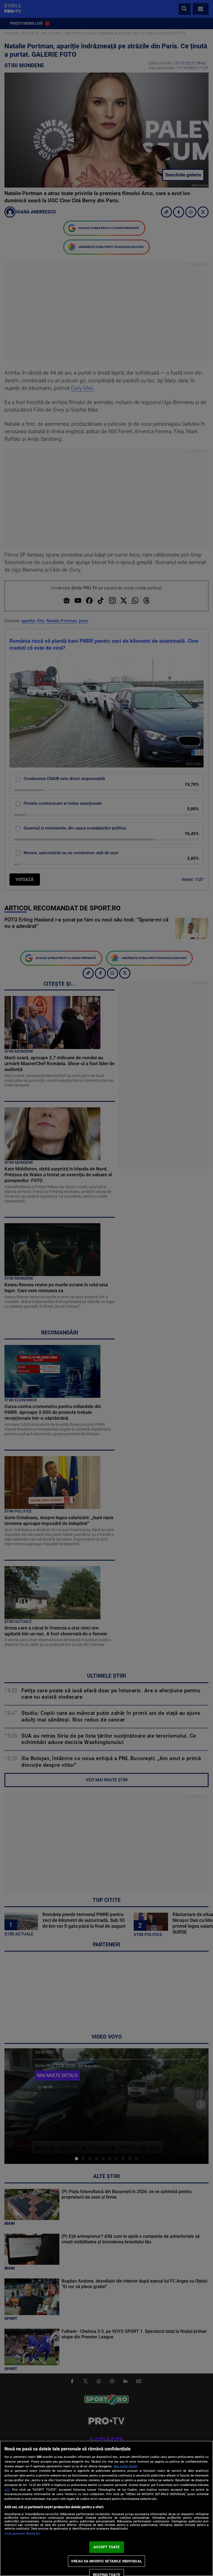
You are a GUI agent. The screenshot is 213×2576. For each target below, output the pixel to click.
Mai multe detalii (125, 2466)
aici (7, 2490)
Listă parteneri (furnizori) (22, 2534)
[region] (106, 2508)
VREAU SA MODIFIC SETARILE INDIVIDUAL (106, 2561)
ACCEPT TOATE (107, 2547)
